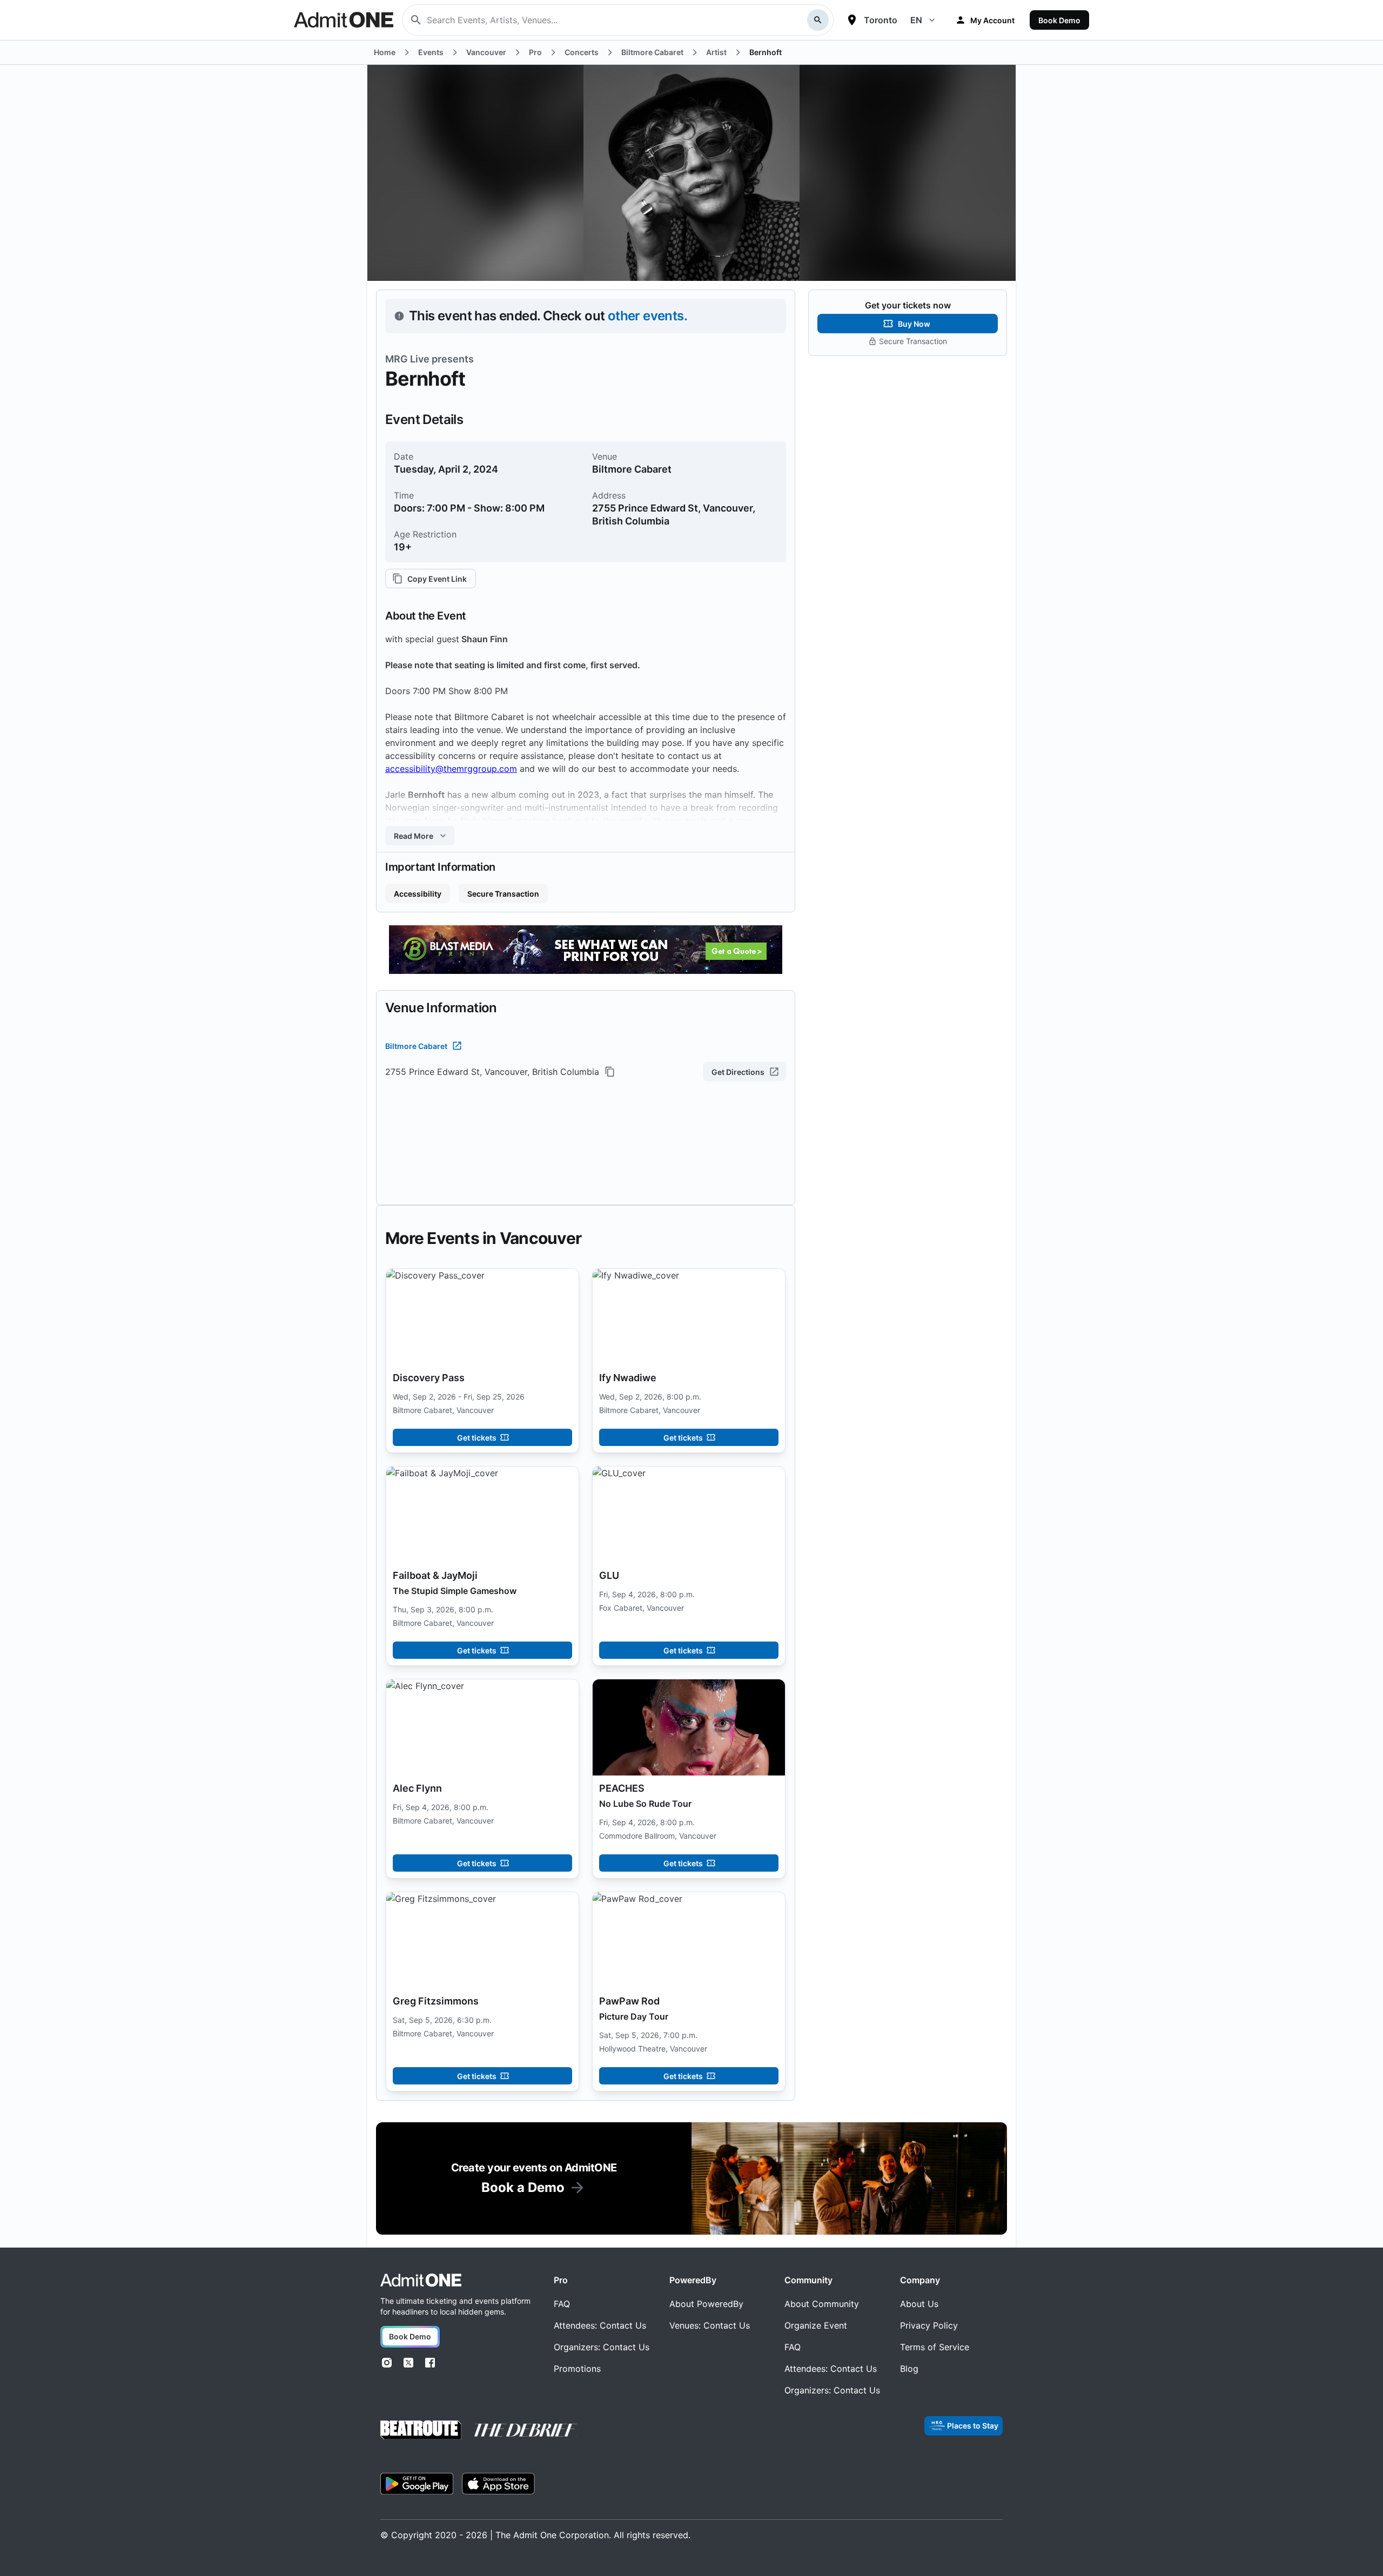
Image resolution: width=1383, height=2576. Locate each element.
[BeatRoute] (421, 2430)
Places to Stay (973, 2426)
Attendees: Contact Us (600, 2325)
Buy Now (914, 324)
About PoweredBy (706, 2304)
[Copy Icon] (610, 1072)
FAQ (562, 2304)
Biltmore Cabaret (416, 1046)
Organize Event (816, 2325)
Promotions (577, 2369)
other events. (647, 316)
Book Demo (1059, 20)
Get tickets (477, 1438)
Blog (909, 2369)
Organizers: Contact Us (602, 2347)
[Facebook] (430, 2363)
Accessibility (418, 894)
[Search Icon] (818, 20)
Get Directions (738, 1072)
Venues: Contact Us (710, 2325)
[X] (408, 2363)
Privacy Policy (929, 2325)
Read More (414, 836)
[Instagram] (387, 2363)
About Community (822, 2304)
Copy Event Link (437, 579)
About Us (919, 2304)
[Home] (421, 2280)
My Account (992, 20)
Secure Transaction (503, 894)
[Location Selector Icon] (852, 20)
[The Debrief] (526, 2430)
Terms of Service (935, 2347)
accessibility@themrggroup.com (451, 769)
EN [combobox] (916, 20)
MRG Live (407, 359)
